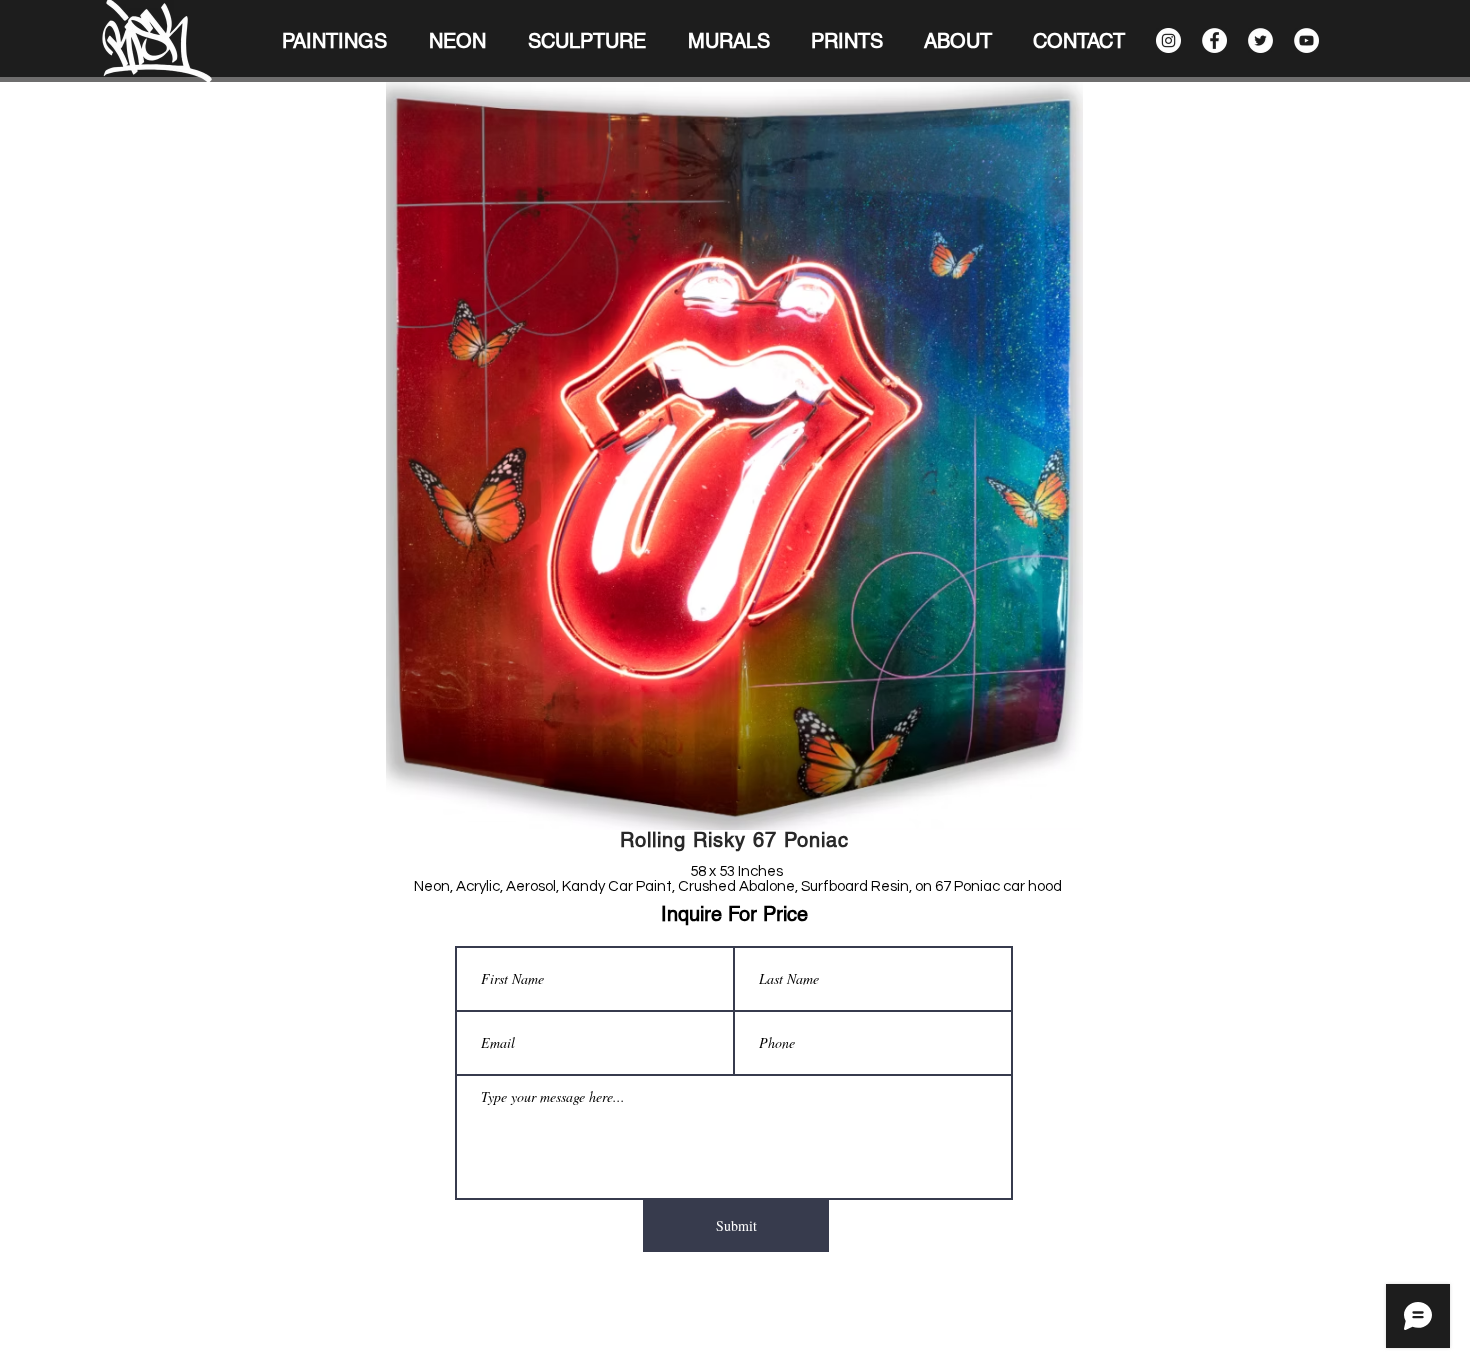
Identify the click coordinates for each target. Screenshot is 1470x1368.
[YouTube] (1306, 40)
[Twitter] (1260, 40)
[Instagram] (1168, 40)
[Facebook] (1214, 40)
